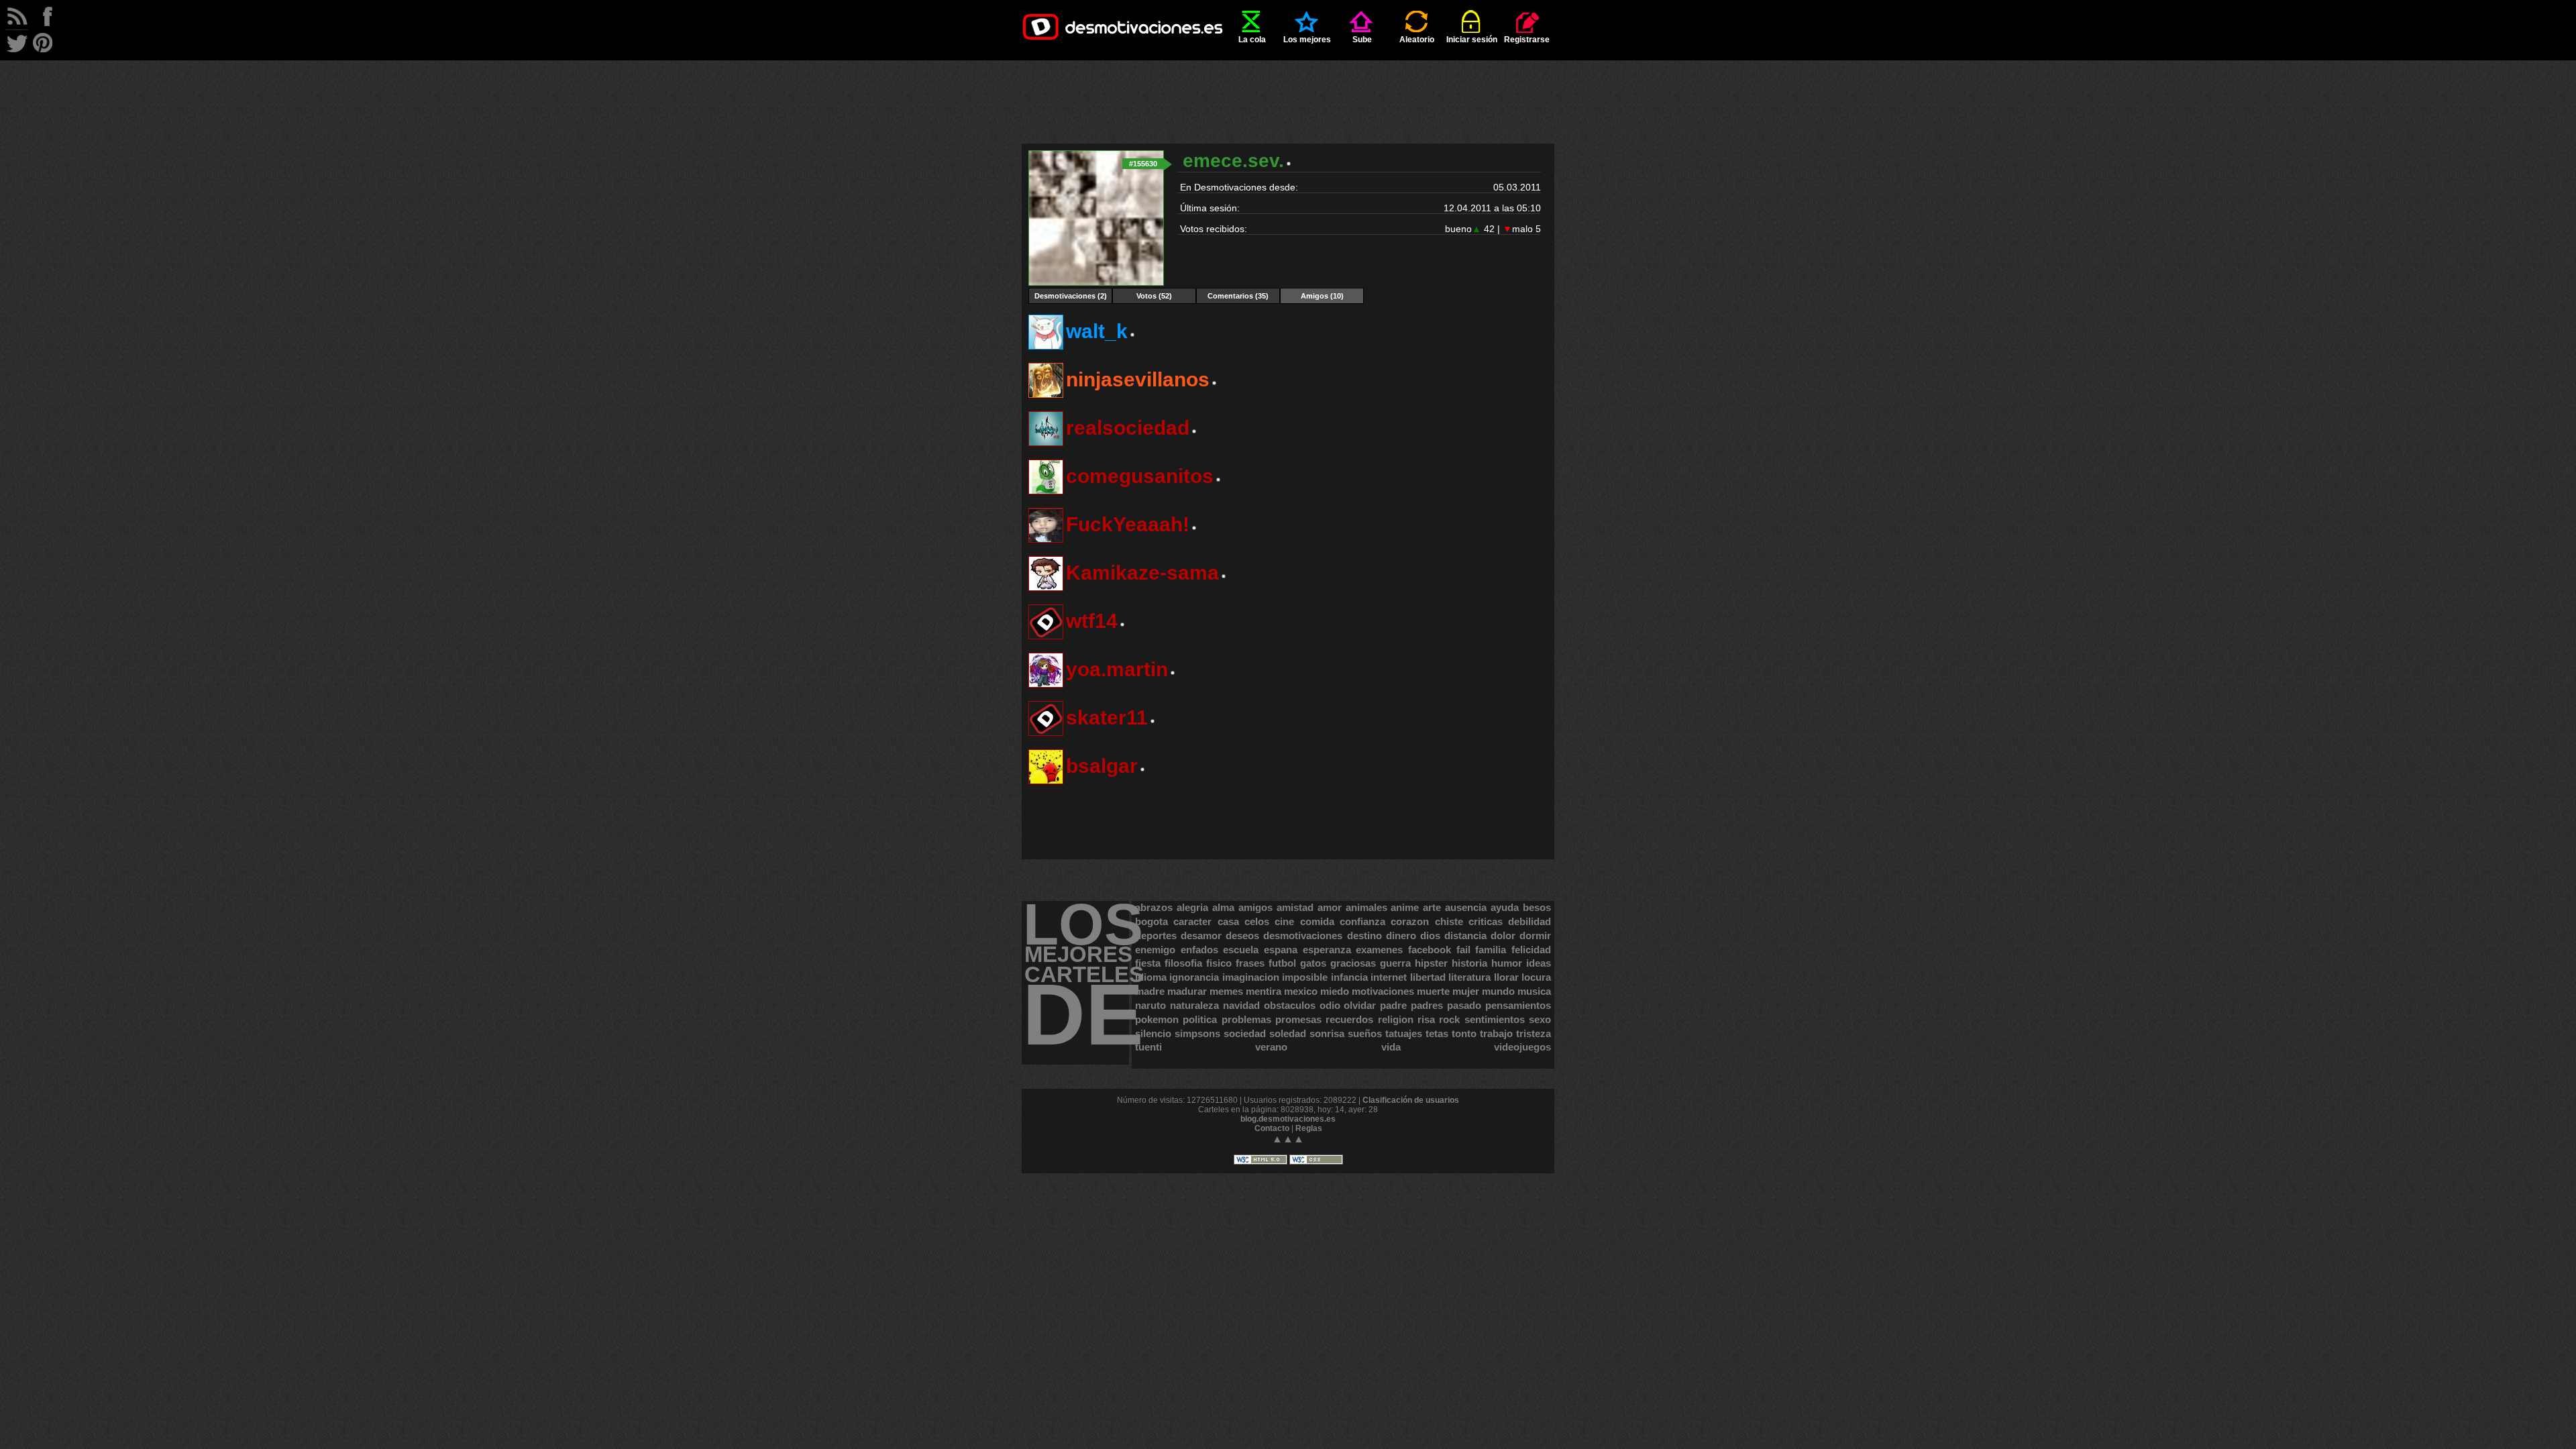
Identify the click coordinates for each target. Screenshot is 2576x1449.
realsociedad (1128, 428)
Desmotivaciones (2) (1071, 296)
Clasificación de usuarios (1411, 1100)
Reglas (1309, 1128)
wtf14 (1092, 621)
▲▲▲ (1288, 1139)
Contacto (1272, 1128)
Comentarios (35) (1238, 296)
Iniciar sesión (1472, 40)
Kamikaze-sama (1142, 573)
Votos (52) (1154, 296)
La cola (1252, 40)
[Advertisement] (1288, 91)
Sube (1362, 40)
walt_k (1097, 331)
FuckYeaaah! (1128, 524)
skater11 (1107, 717)
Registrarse (1527, 40)
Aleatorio (1417, 40)
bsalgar (1102, 766)
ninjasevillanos (1138, 379)
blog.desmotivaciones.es (1288, 1119)
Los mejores (1307, 40)
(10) (1322, 296)
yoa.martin (1117, 669)
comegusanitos (1140, 476)
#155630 (1143, 164)
